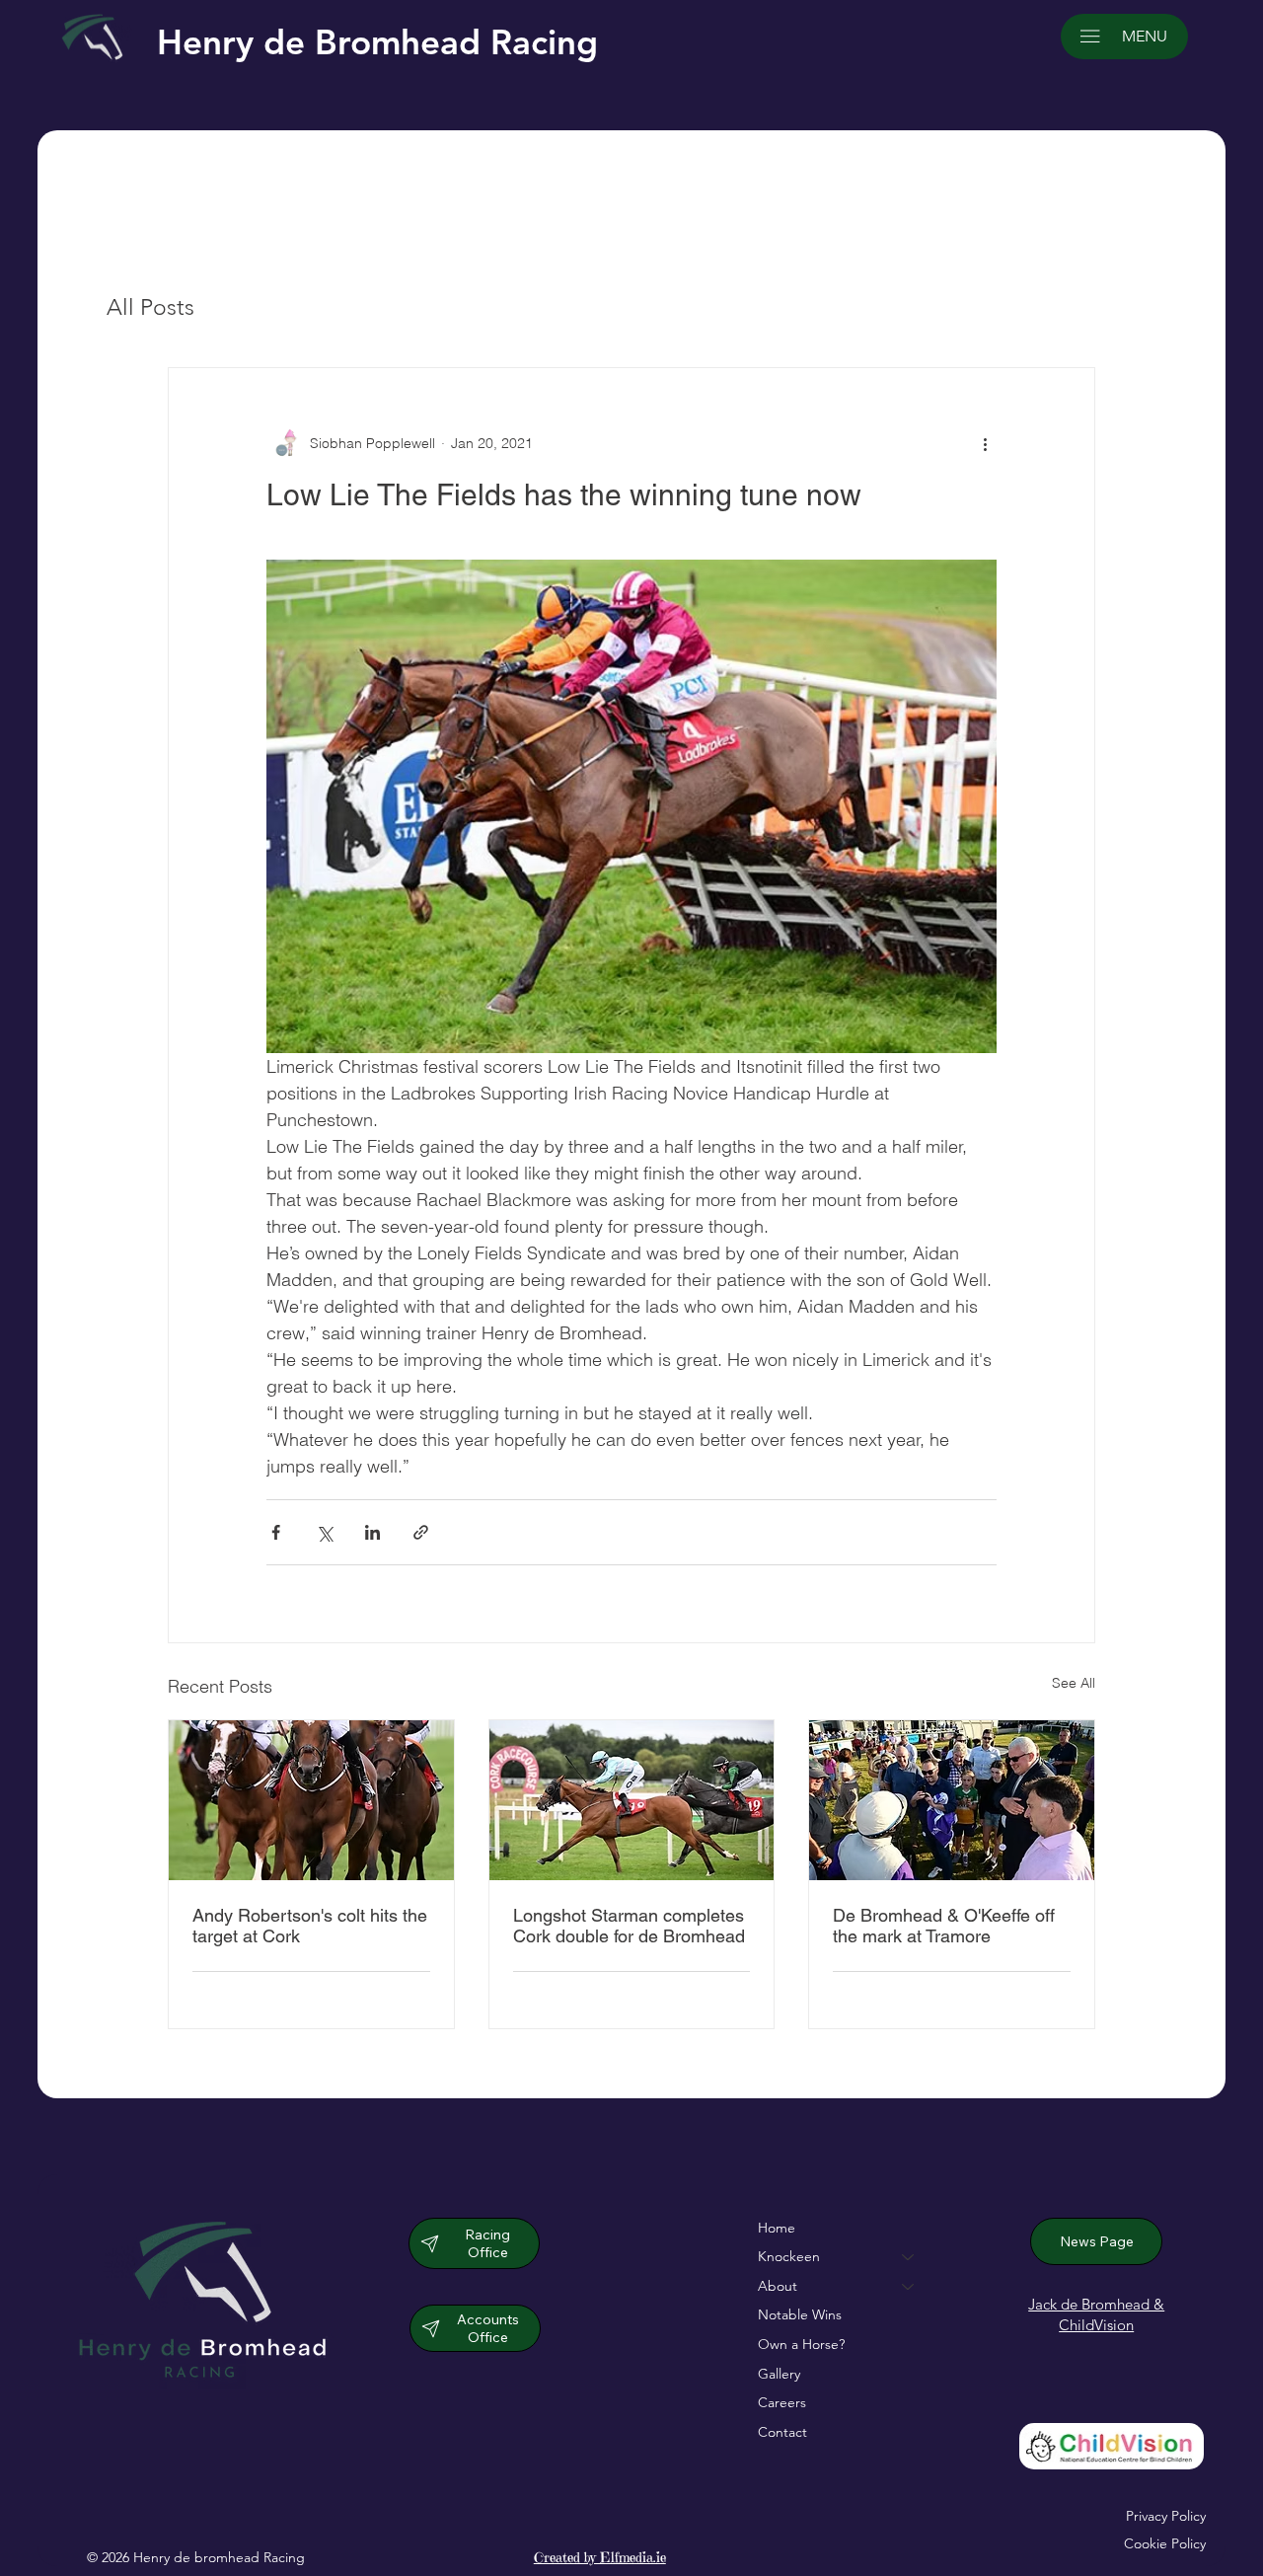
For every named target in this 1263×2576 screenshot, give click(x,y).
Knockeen (789, 2256)
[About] (909, 2287)
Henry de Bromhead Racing (377, 42)
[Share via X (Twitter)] (324, 1532)
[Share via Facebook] (276, 1532)
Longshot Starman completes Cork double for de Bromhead (629, 1926)
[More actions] (985, 443)
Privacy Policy (1166, 2516)
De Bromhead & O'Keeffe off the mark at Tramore (944, 1926)
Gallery (779, 2374)
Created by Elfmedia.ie (600, 2557)
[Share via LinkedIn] (372, 1532)
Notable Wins (800, 2314)
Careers (782, 2402)
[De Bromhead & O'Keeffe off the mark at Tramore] (952, 1800)
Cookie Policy (1165, 2543)
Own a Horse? (801, 2344)
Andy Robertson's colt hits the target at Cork (310, 1926)
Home (777, 2228)
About (778, 2286)
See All (1074, 1683)
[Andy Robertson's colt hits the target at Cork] (311, 1800)
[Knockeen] (909, 2257)
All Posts (150, 307)
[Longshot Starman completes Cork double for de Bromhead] (632, 1800)
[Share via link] (421, 1532)
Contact (782, 2432)
